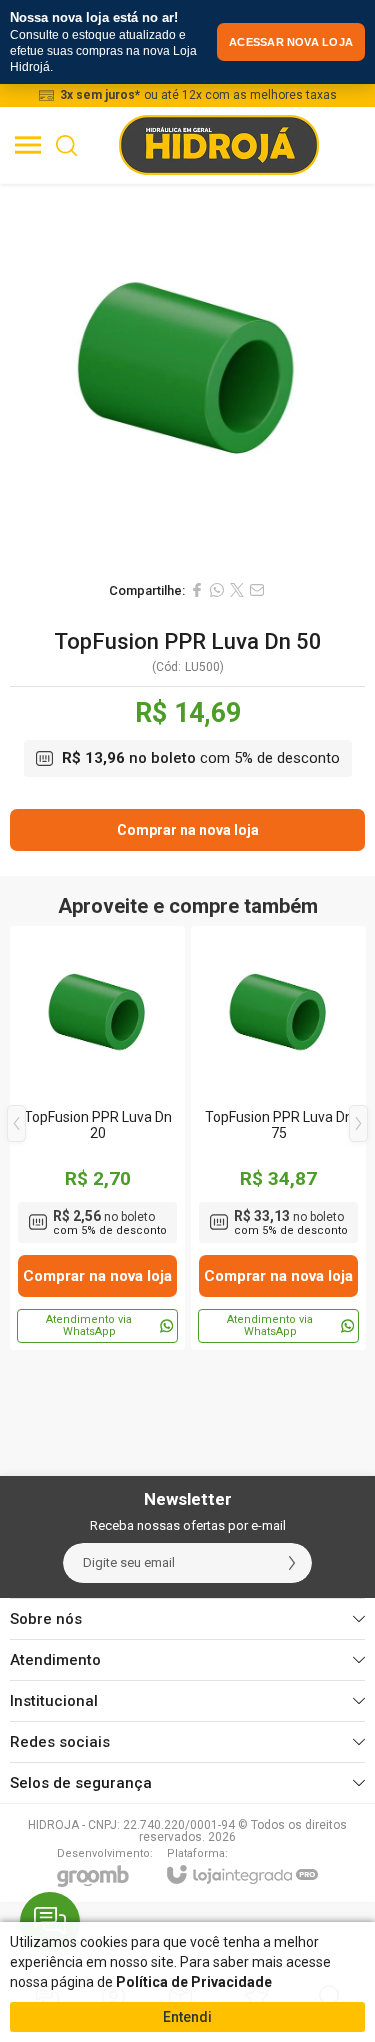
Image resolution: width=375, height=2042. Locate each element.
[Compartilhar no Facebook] (197, 590)
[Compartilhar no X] (237, 590)
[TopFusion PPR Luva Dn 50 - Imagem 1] (187, 377)
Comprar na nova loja (188, 830)
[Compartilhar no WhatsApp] (217, 590)
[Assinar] (292, 1563)
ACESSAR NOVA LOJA (291, 42)
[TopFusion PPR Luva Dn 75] (278, 1138)
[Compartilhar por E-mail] (257, 590)
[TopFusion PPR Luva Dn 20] (97, 1138)
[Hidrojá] (219, 145)
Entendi (187, 2017)
